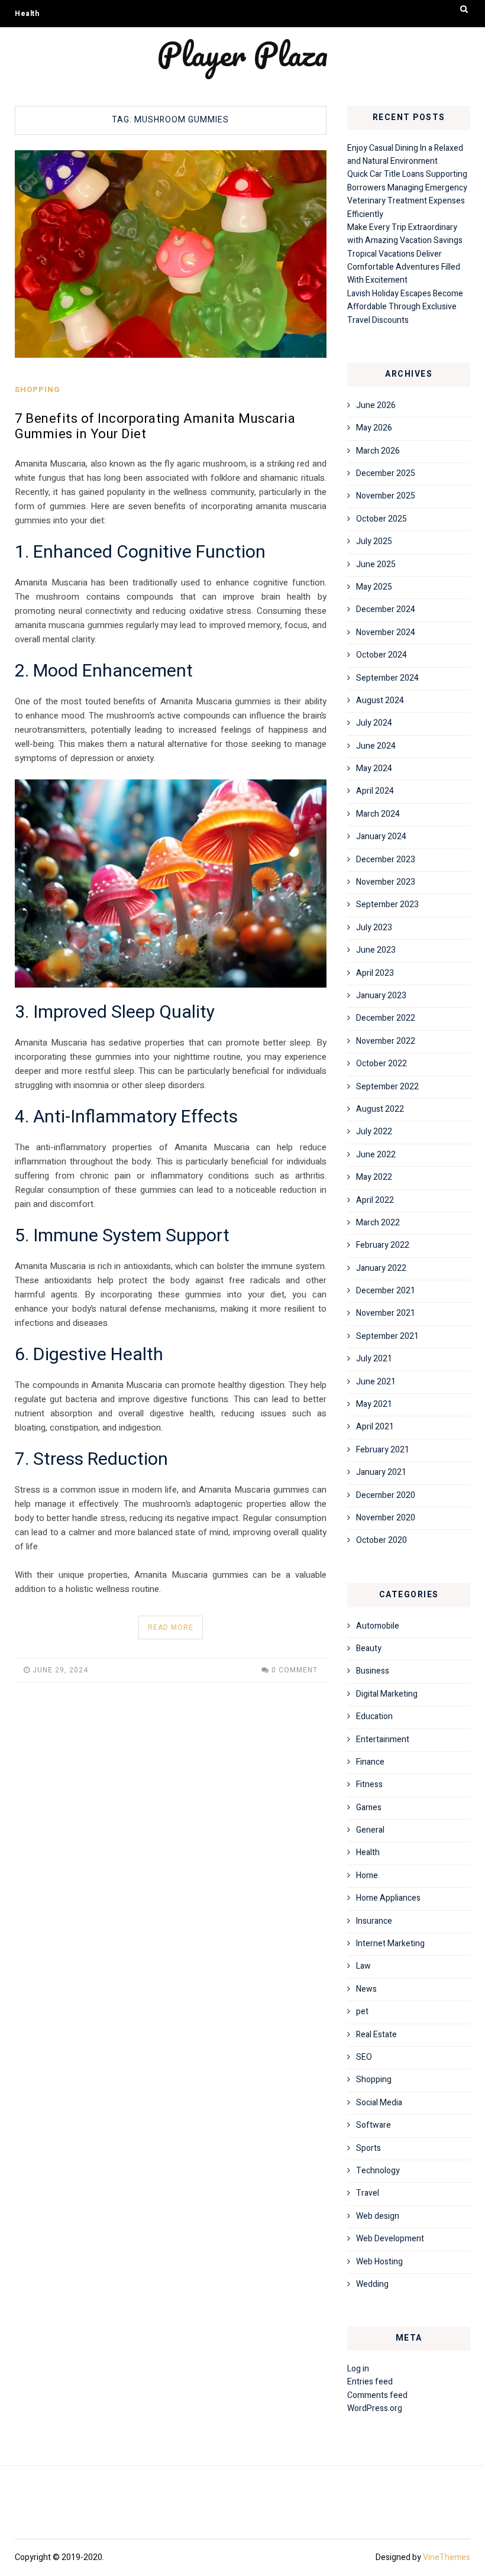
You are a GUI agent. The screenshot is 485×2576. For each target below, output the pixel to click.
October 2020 (381, 1540)
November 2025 (386, 496)
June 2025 (376, 564)
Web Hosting (379, 2262)
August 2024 (380, 700)
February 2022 (383, 1245)
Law (363, 1966)
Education (374, 1716)
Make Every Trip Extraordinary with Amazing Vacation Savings (405, 234)
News (366, 1989)
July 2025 (374, 541)
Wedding (372, 2284)
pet (362, 2012)
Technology (378, 2171)
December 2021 (386, 1291)
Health (27, 14)
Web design (378, 2216)
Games (369, 1808)
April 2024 (375, 791)
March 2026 (378, 451)
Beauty (369, 1648)
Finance (370, 1762)
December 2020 (386, 1495)
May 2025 (374, 587)
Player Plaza (242, 54)
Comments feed (377, 2395)
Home (367, 1876)
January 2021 (381, 1472)
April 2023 (375, 973)
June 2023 (376, 950)
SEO (364, 2057)
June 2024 (376, 746)
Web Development (390, 2239)
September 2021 (387, 1336)
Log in (358, 2369)
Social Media (379, 2103)
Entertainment (383, 1740)
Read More (171, 1627)
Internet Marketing (390, 1944)
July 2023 (374, 928)
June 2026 (376, 405)
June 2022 (376, 1155)
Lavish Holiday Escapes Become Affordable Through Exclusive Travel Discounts (405, 307)
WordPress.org (375, 2408)
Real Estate (376, 2035)
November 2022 (386, 1041)
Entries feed (370, 2382)
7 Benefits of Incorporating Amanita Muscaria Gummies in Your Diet (155, 426)
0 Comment (295, 1670)
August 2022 (380, 1109)
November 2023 (386, 882)
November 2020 (386, 1518)
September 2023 (387, 904)
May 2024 (374, 768)
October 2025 (381, 519)
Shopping (38, 389)
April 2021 (375, 1427)
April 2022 (375, 1200)
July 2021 (374, 1359)
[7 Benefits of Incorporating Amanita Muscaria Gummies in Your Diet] (171, 254)
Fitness (369, 1784)
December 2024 (386, 609)
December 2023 (386, 860)
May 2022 (374, 1177)
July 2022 (374, 1132)
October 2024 (381, 655)
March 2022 (378, 1223)
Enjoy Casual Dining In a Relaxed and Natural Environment (405, 155)
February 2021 (383, 1450)
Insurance (374, 1921)
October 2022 (381, 1064)
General (370, 1830)
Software (374, 2125)
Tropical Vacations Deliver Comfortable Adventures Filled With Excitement (404, 267)
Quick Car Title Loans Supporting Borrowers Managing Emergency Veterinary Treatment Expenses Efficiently (407, 194)
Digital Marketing (387, 1694)
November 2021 (386, 1313)
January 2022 (381, 1268)
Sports (368, 2148)
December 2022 (386, 1018)
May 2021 (374, 1404)
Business (373, 1671)
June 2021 (376, 1382)
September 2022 (387, 1087)
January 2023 (381, 996)
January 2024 (381, 836)
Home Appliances (388, 1898)
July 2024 (374, 723)
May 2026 (374, 428)
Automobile (378, 1626)
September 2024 (387, 678)
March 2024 (378, 814)
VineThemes (447, 2557)
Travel (368, 2193)
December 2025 (386, 473)
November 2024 (386, 632)
